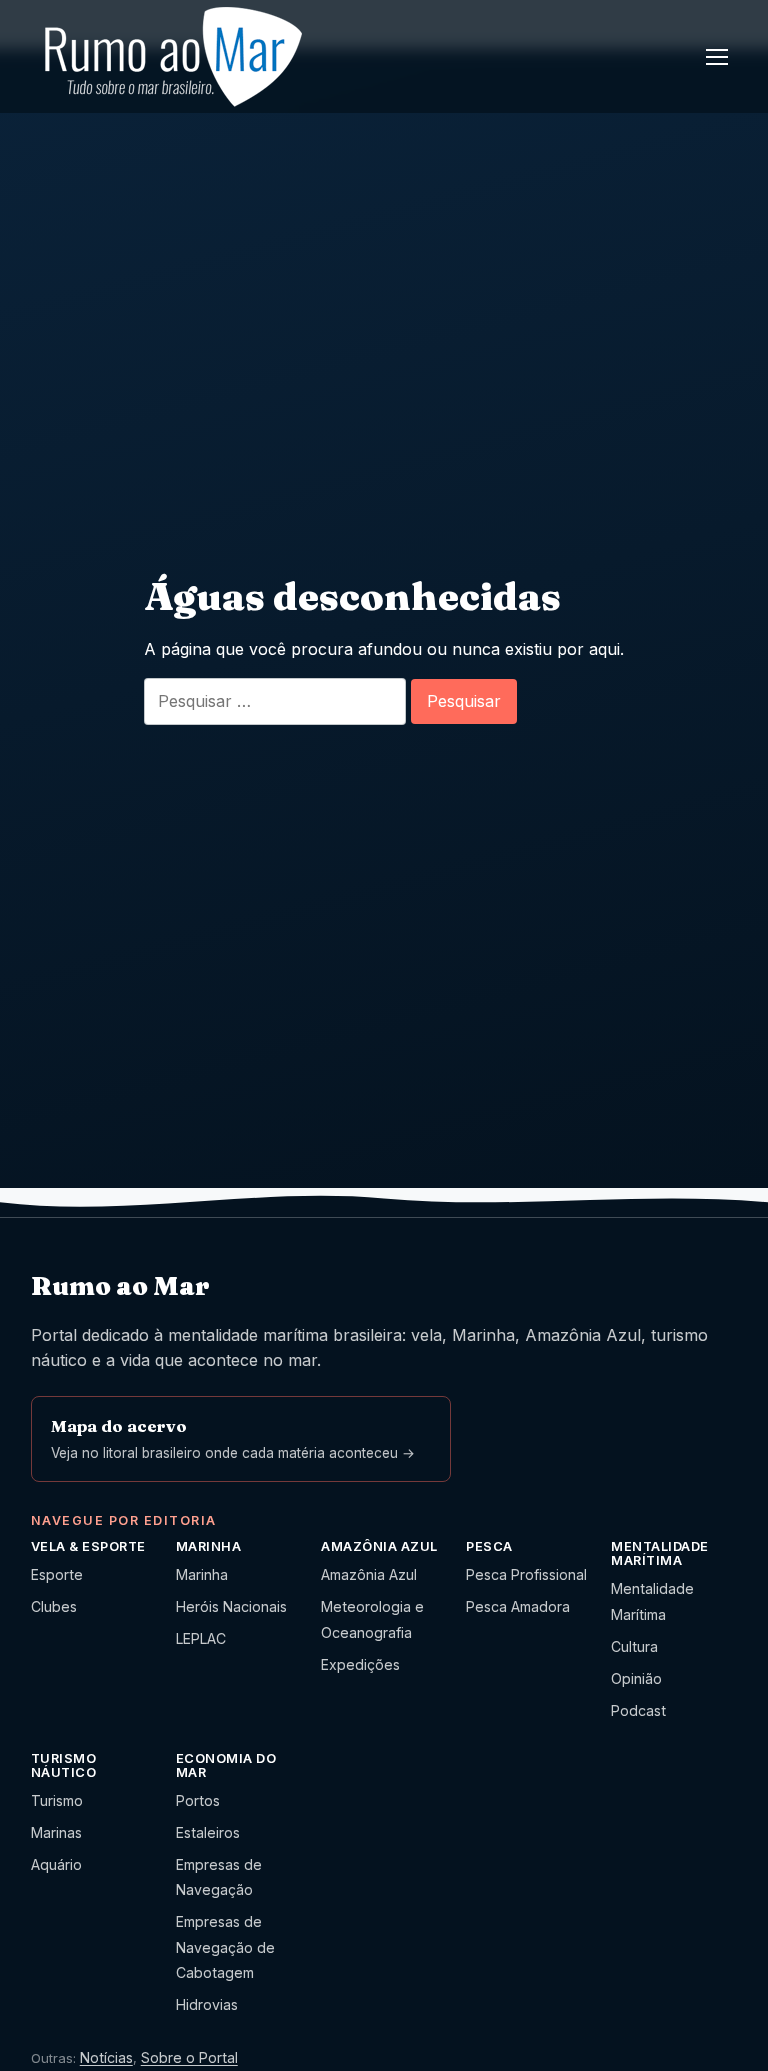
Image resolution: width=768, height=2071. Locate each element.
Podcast (638, 1710)
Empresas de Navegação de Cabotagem (225, 1947)
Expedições (360, 1664)
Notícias (106, 2057)
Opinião (636, 1678)
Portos (198, 1800)
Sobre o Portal (189, 2057)
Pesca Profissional (526, 1574)
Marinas (56, 1832)
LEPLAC (201, 1638)
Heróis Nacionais (231, 1606)
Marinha (202, 1574)
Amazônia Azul (369, 1574)
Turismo (57, 1800)
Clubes (54, 1606)
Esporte (57, 1574)
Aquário (56, 1864)
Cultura (634, 1646)
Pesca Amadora (518, 1606)
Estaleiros (208, 1832)
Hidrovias (207, 2004)
